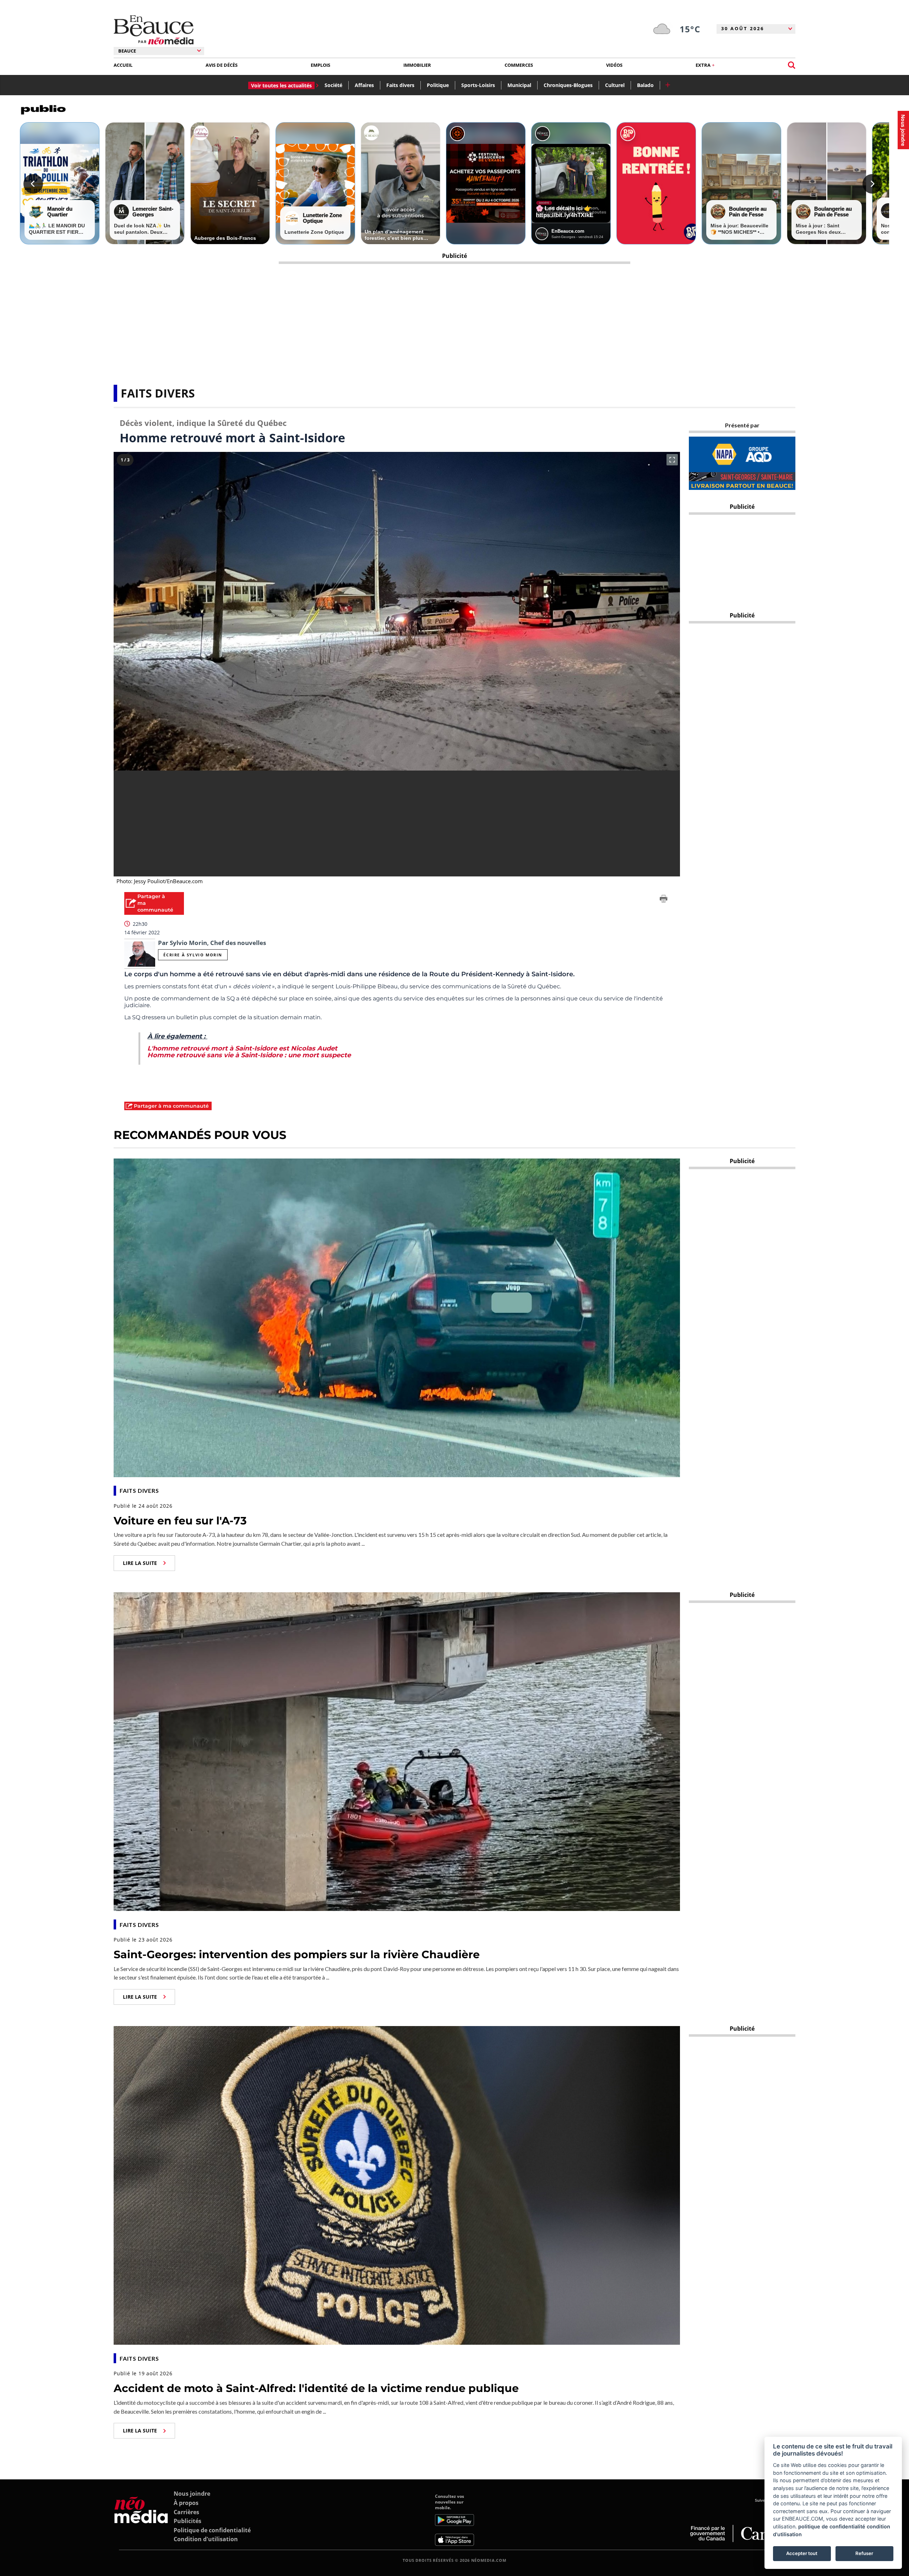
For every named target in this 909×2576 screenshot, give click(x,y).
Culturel (615, 85)
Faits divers (400, 85)
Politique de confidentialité (212, 2530)
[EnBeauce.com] (141, 2520)
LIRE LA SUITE (140, 1563)
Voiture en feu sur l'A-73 (180, 1521)
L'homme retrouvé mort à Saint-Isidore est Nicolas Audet (242, 1048)
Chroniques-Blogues (568, 85)
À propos (186, 2503)
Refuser (864, 2553)
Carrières (186, 2512)
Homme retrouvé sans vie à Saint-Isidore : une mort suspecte (249, 1055)
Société (333, 85)
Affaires (364, 85)
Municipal (519, 85)
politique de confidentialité (832, 2526)
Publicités (187, 2521)
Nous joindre (192, 2494)
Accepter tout (802, 2553)
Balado (645, 85)
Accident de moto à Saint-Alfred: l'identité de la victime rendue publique (316, 2388)
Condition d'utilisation (206, 2539)
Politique (438, 85)
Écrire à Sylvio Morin (193, 955)
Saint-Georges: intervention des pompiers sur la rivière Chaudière (297, 1954)
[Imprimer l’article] (664, 900)
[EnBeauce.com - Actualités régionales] (154, 30)
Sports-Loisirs (478, 85)
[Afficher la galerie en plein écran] (672, 460)
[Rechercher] (792, 65)
